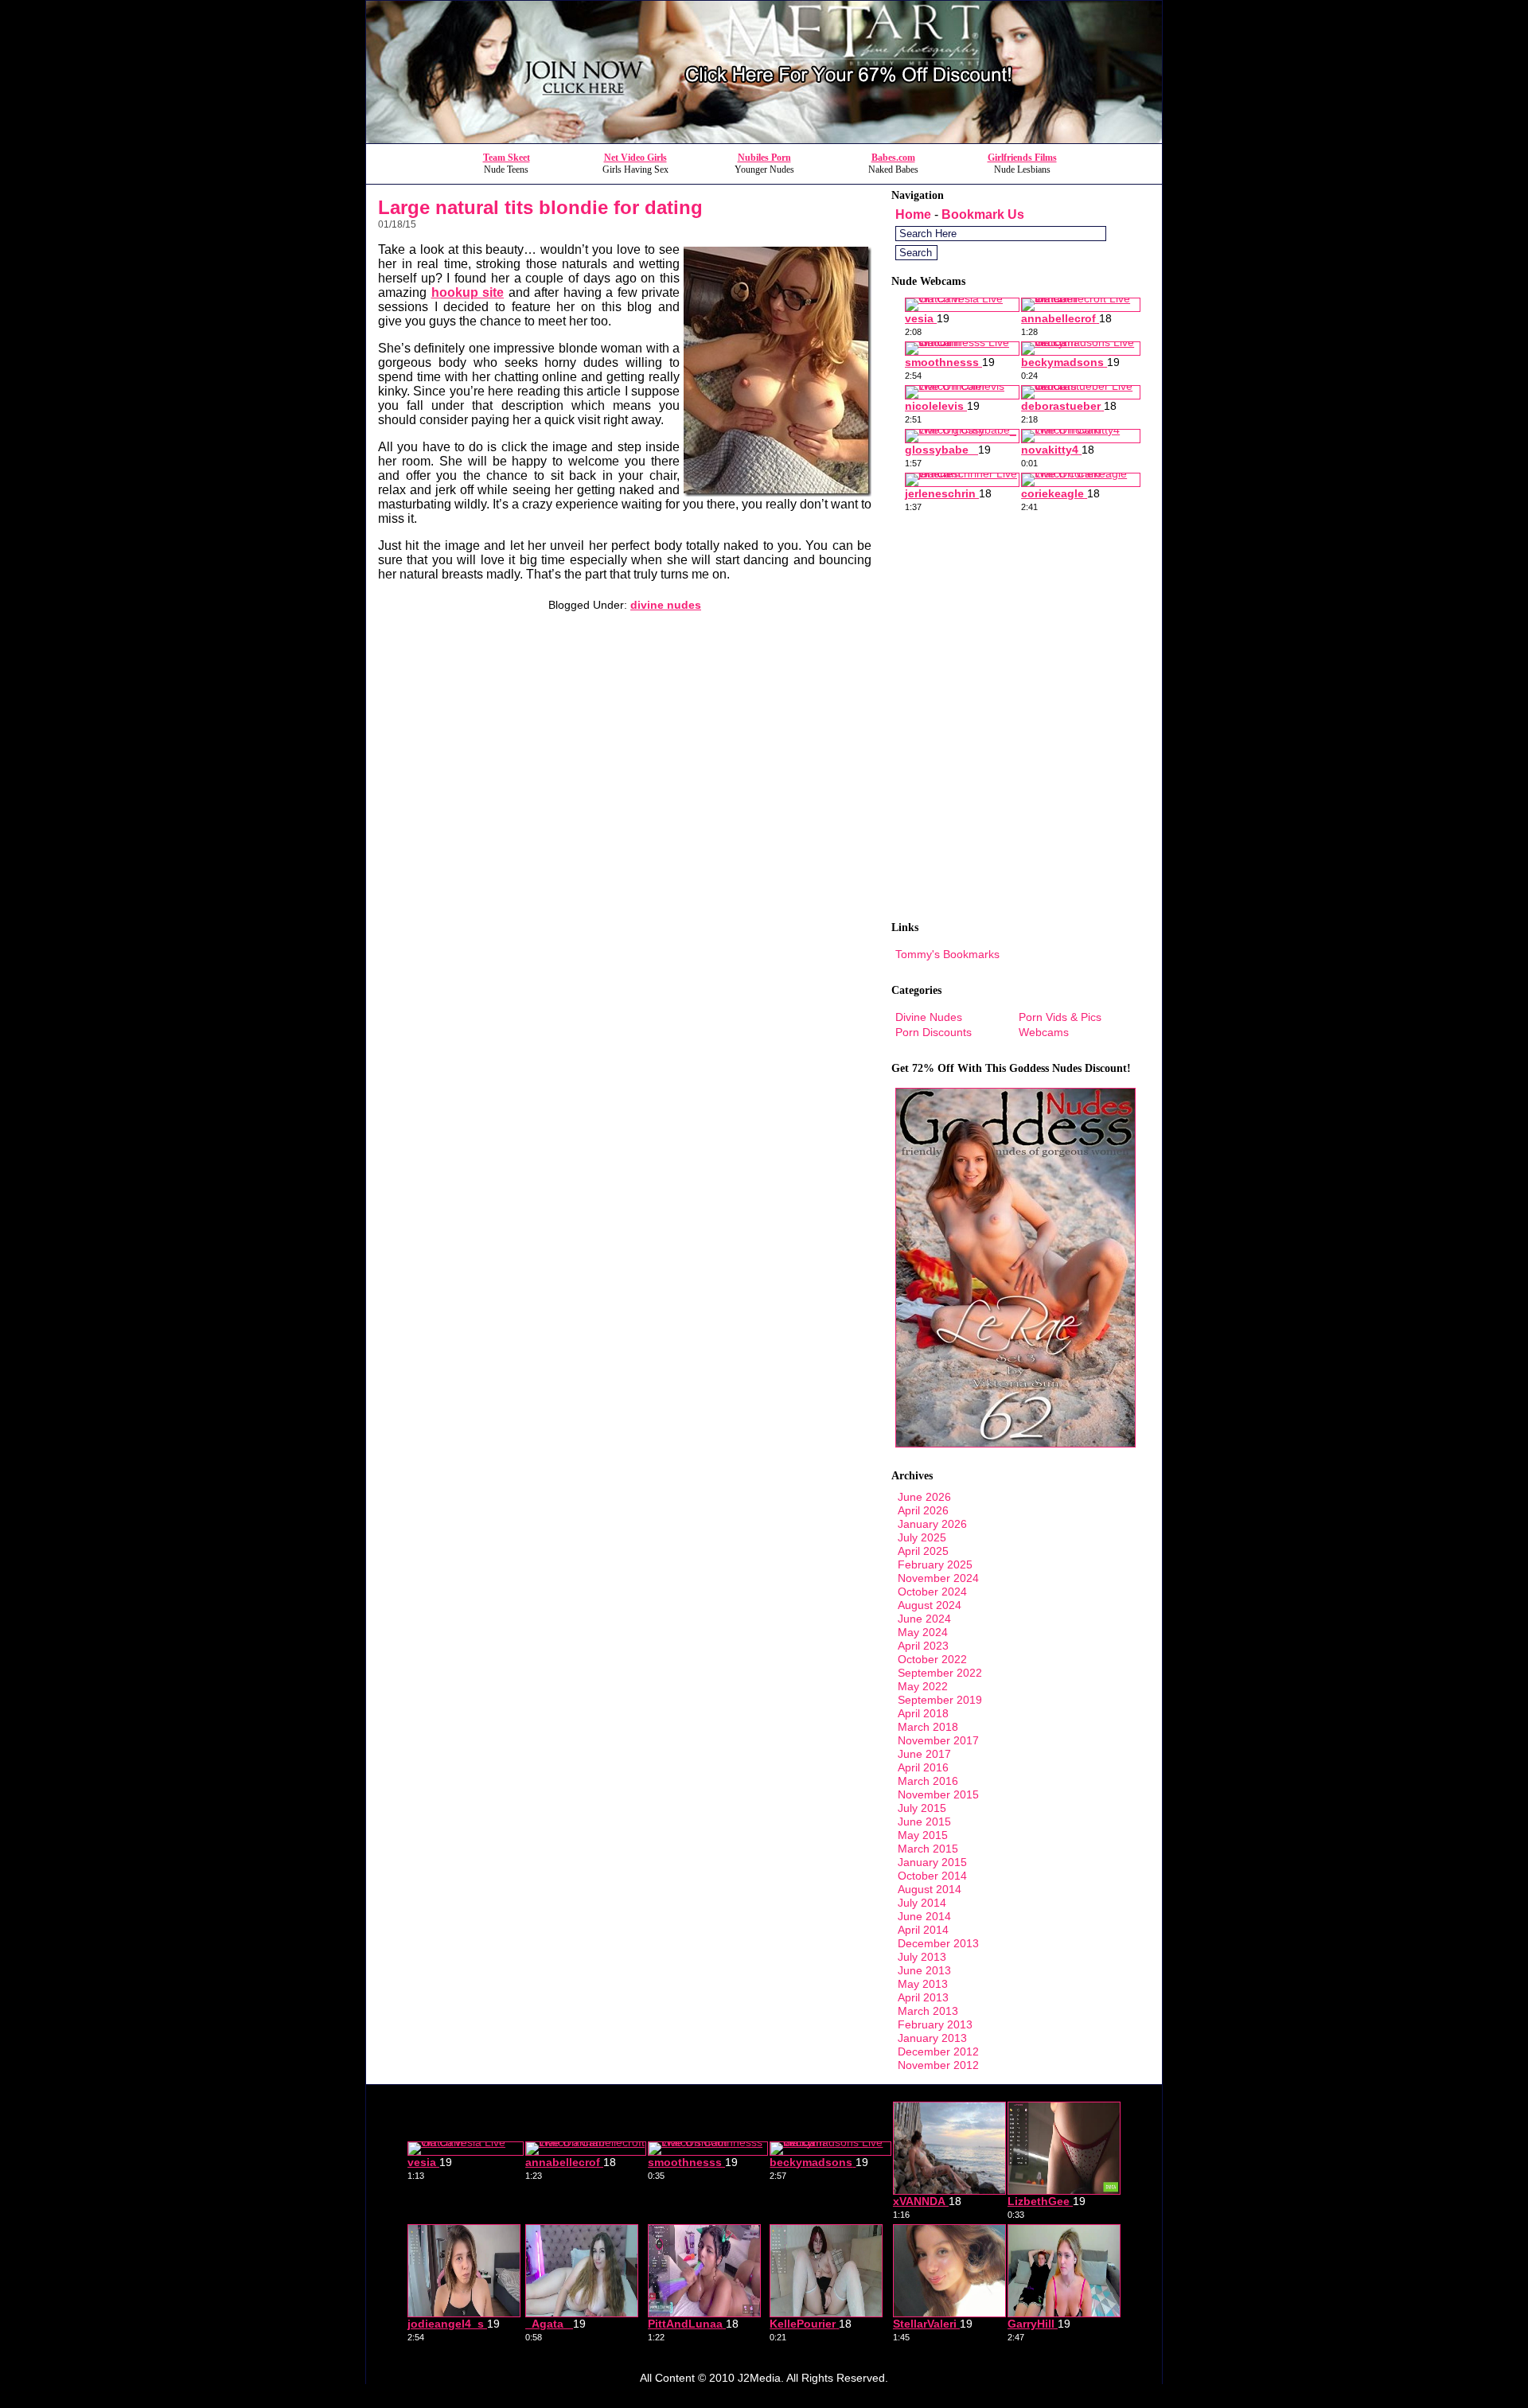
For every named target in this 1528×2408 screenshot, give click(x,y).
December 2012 (938, 2051)
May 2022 (923, 1686)
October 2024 (932, 1592)
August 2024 (930, 1605)
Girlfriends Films (1022, 158)
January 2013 (932, 2038)
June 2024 (924, 1619)
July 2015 (922, 1808)
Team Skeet (507, 158)
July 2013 (922, 1957)
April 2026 (923, 1510)
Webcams (1044, 1032)
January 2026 (932, 1524)
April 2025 (923, 1551)
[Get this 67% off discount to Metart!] (764, 139)
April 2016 (923, 1767)
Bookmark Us (983, 214)
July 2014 (922, 1903)
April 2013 (923, 1997)
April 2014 (923, 1930)
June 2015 (924, 1822)
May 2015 (923, 1835)
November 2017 (938, 1740)
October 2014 (932, 1876)
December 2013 (938, 1943)
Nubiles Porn (764, 158)
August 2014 (930, 1889)
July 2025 (922, 1537)
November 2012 (938, 2065)
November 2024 (938, 1578)
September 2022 (940, 1673)
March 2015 (928, 1849)
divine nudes (666, 605)
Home (913, 214)
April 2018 (923, 1713)
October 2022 (932, 1659)
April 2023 (923, 1646)
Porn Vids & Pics (1060, 1017)
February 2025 (935, 1564)
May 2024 (923, 1632)
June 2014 (924, 1916)
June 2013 (924, 1970)
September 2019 (940, 1700)
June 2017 (924, 1754)
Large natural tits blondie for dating (540, 207)
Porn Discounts (934, 1032)
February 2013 (935, 2024)
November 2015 (938, 1794)
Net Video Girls (635, 158)
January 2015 (932, 1862)
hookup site (468, 292)
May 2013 (923, 1984)
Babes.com (893, 158)
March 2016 (928, 1781)
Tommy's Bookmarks (947, 954)
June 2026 (924, 1497)
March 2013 (928, 2011)
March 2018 (928, 1727)
